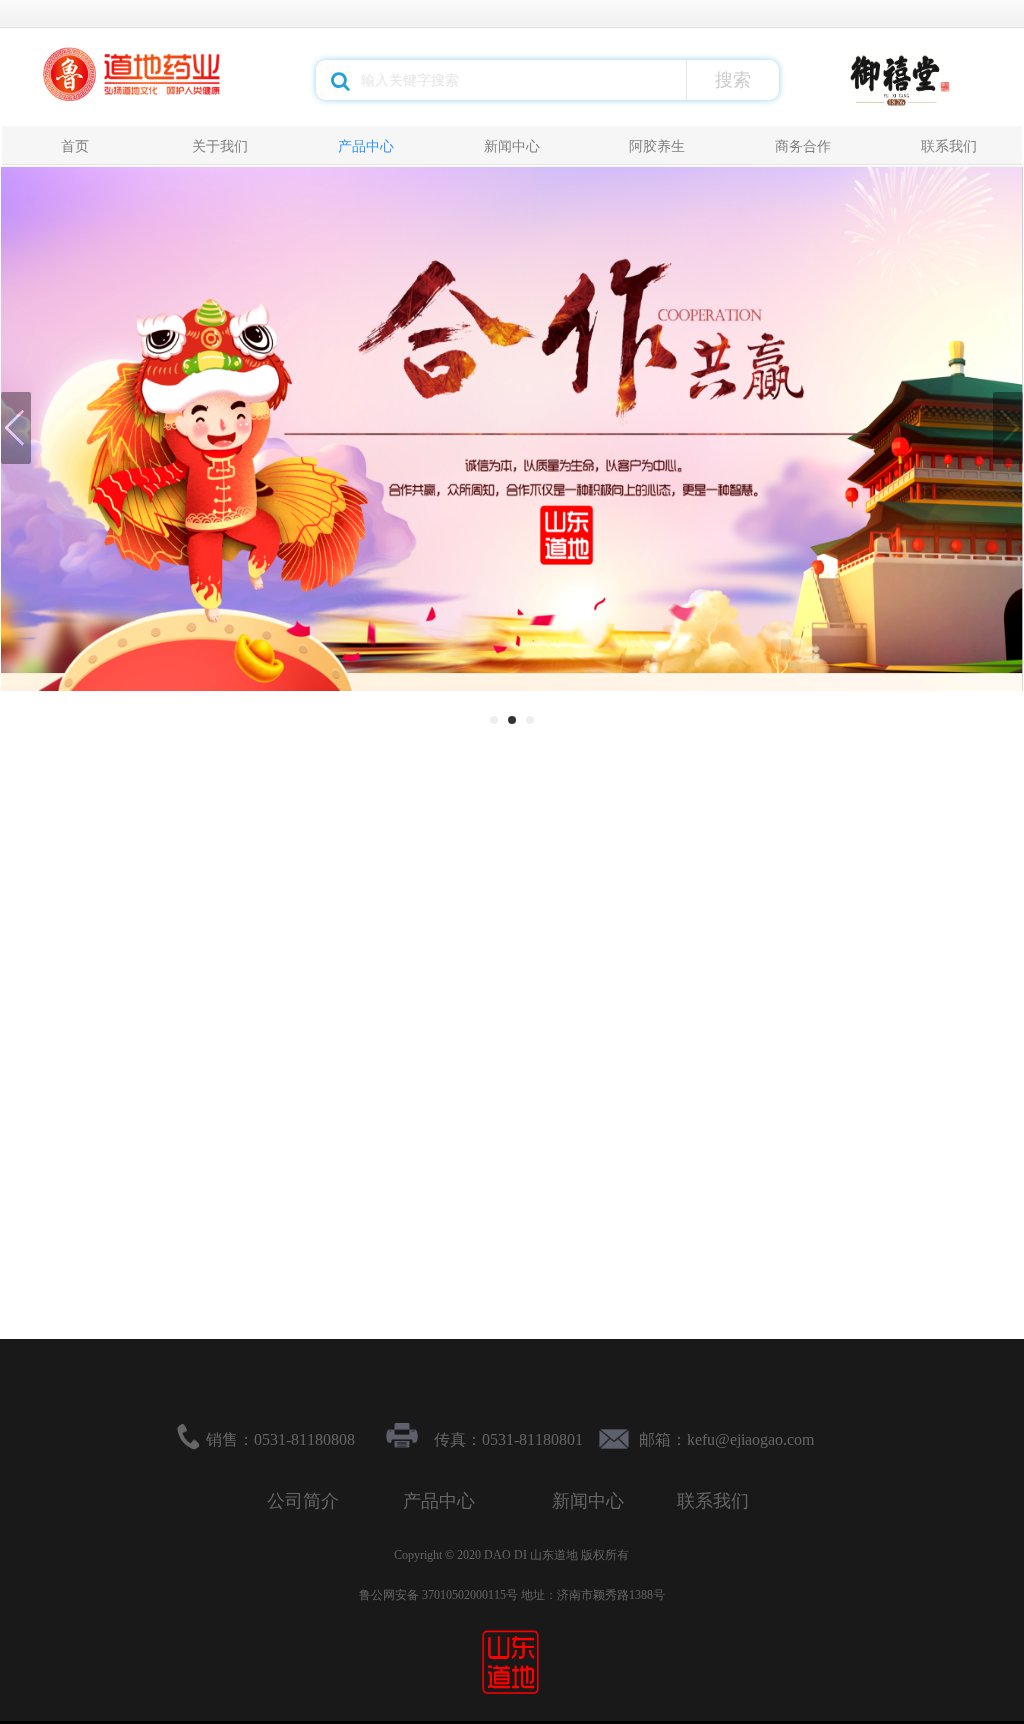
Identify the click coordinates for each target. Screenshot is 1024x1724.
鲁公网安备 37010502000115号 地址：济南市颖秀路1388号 (512, 1595)
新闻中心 (512, 146)
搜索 (733, 80)
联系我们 (949, 146)
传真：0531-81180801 (508, 1439)
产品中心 (366, 146)
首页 (75, 146)
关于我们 (220, 146)
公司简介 (303, 1501)
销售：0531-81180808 (280, 1439)
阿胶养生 (657, 146)
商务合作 (803, 146)
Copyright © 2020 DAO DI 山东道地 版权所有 (511, 1555)
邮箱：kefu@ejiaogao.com (726, 1439)
